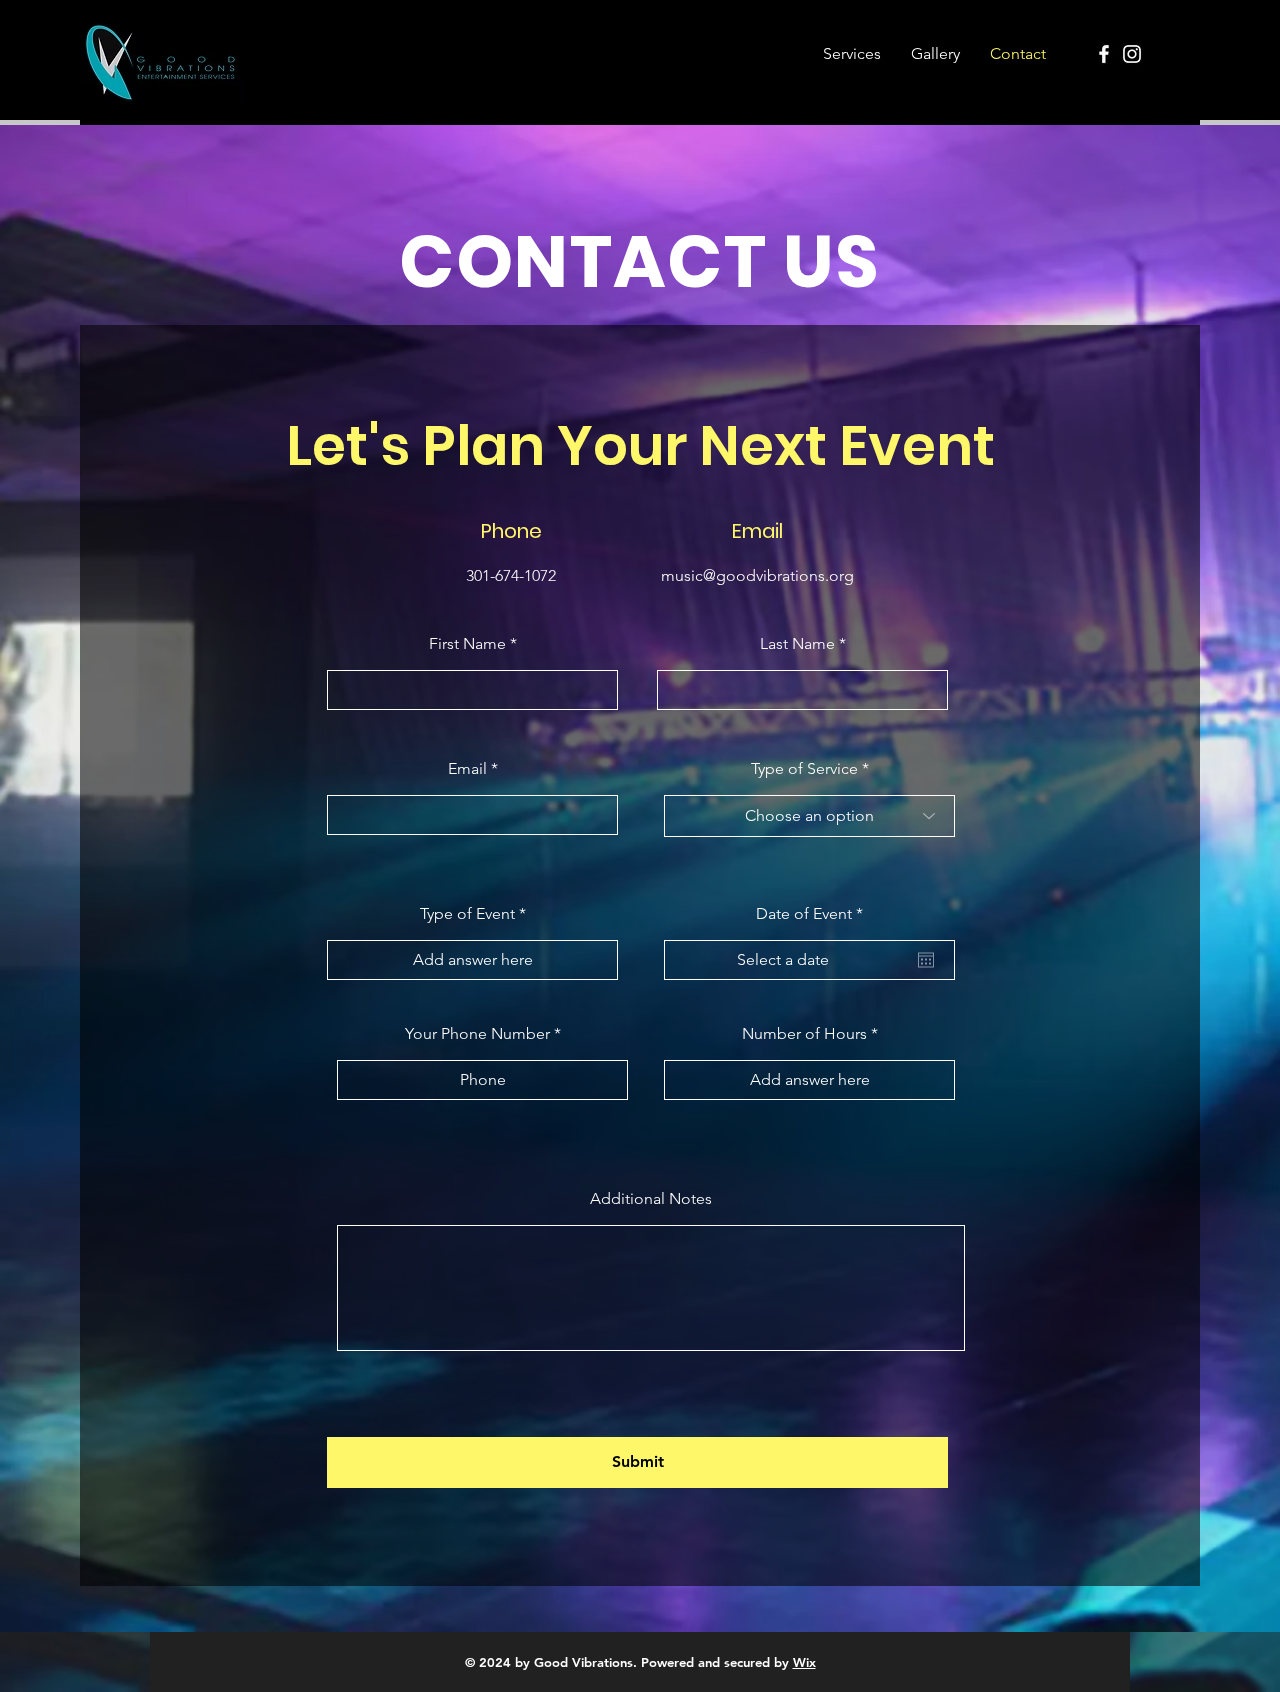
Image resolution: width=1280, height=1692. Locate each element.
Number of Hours (804, 1034)
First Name (467, 644)
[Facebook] (1104, 54)
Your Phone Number (477, 1034)
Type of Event (467, 914)
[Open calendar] (926, 960)
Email (467, 769)
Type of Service (804, 769)
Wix (804, 1662)
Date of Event (814, 914)
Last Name (797, 644)
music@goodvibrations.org (757, 575)
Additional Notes (651, 1199)
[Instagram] (1132, 54)
